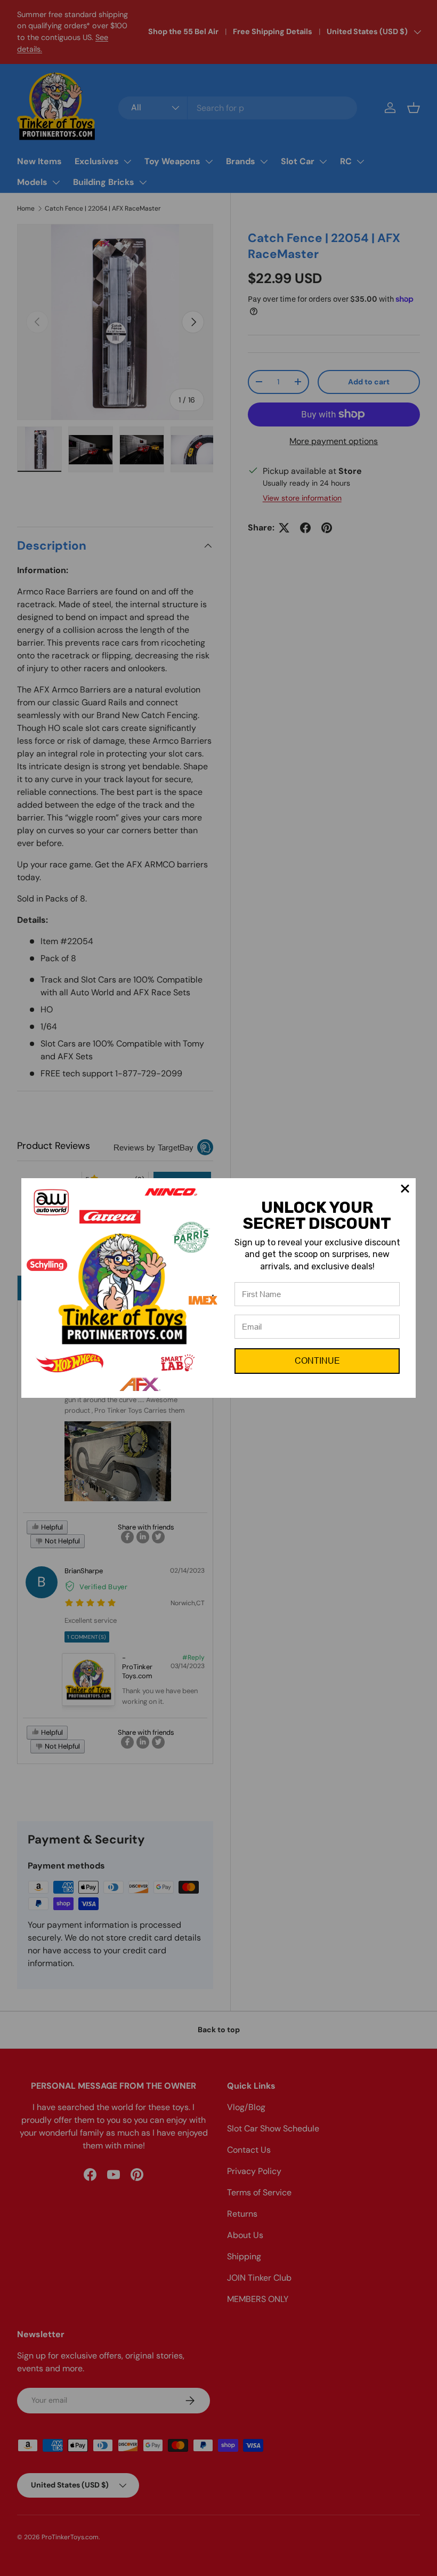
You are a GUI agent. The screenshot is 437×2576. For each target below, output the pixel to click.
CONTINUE (317, 1361)
